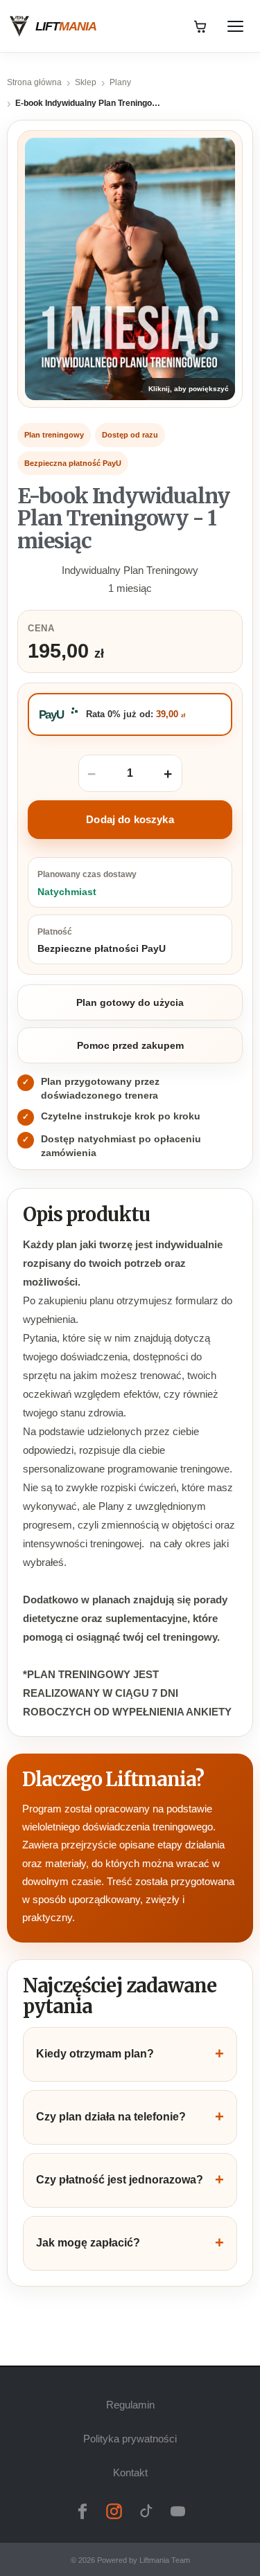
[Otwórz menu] (235, 26)
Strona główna (34, 82)
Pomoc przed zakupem (130, 1045)
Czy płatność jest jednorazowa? (130, 2180)
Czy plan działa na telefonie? (130, 2117)
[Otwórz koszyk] (200, 26)
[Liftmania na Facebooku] (83, 2512)
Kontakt (130, 2473)
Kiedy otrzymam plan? (130, 2054)
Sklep (86, 82)
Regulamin (130, 2405)
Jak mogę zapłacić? (130, 2243)
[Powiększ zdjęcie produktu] (130, 269)
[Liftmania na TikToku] (146, 2512)
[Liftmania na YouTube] (178, 2512)
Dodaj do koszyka (130, 819)
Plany (120, 82)
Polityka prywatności (130, 2439)
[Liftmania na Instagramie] (114, 2512)
